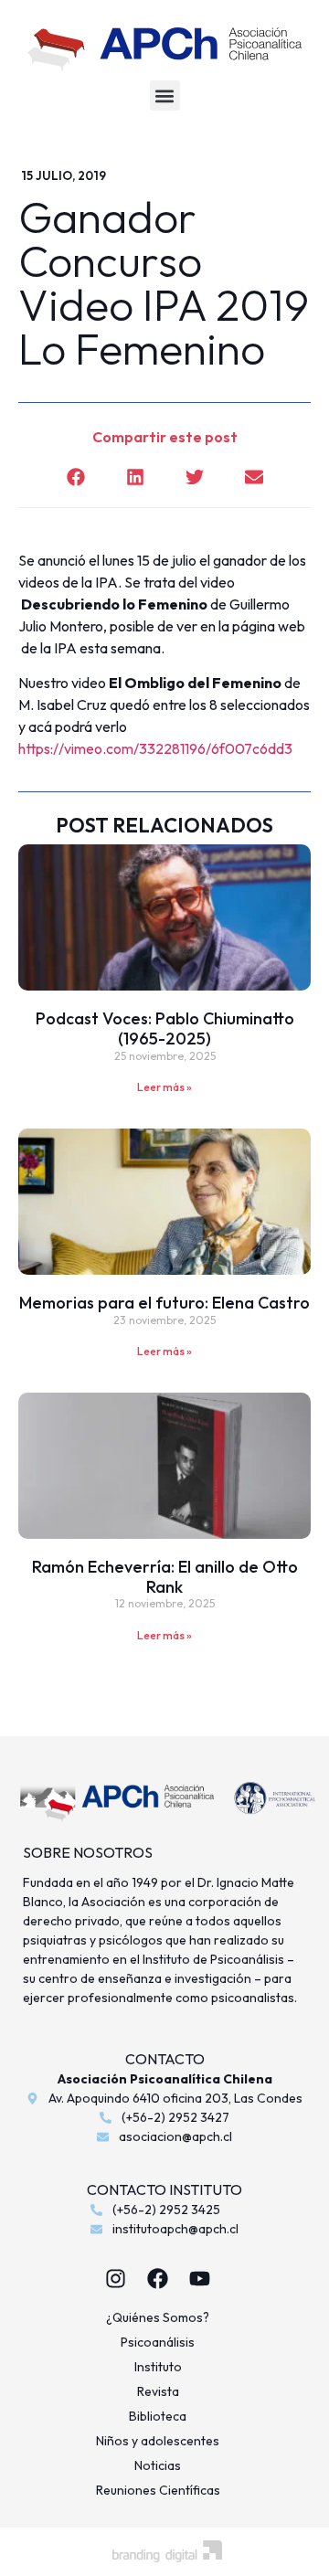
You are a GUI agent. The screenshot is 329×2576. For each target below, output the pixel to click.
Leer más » (164, 1087)
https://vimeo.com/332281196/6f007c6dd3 (155, 748)
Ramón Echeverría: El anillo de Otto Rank (165, 1577)
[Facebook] (158, 2278)
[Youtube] (200, 2278)
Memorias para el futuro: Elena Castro (164, 1303)
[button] (165, 95)
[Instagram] (116, 2278)
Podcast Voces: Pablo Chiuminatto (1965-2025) (165, 1028)
